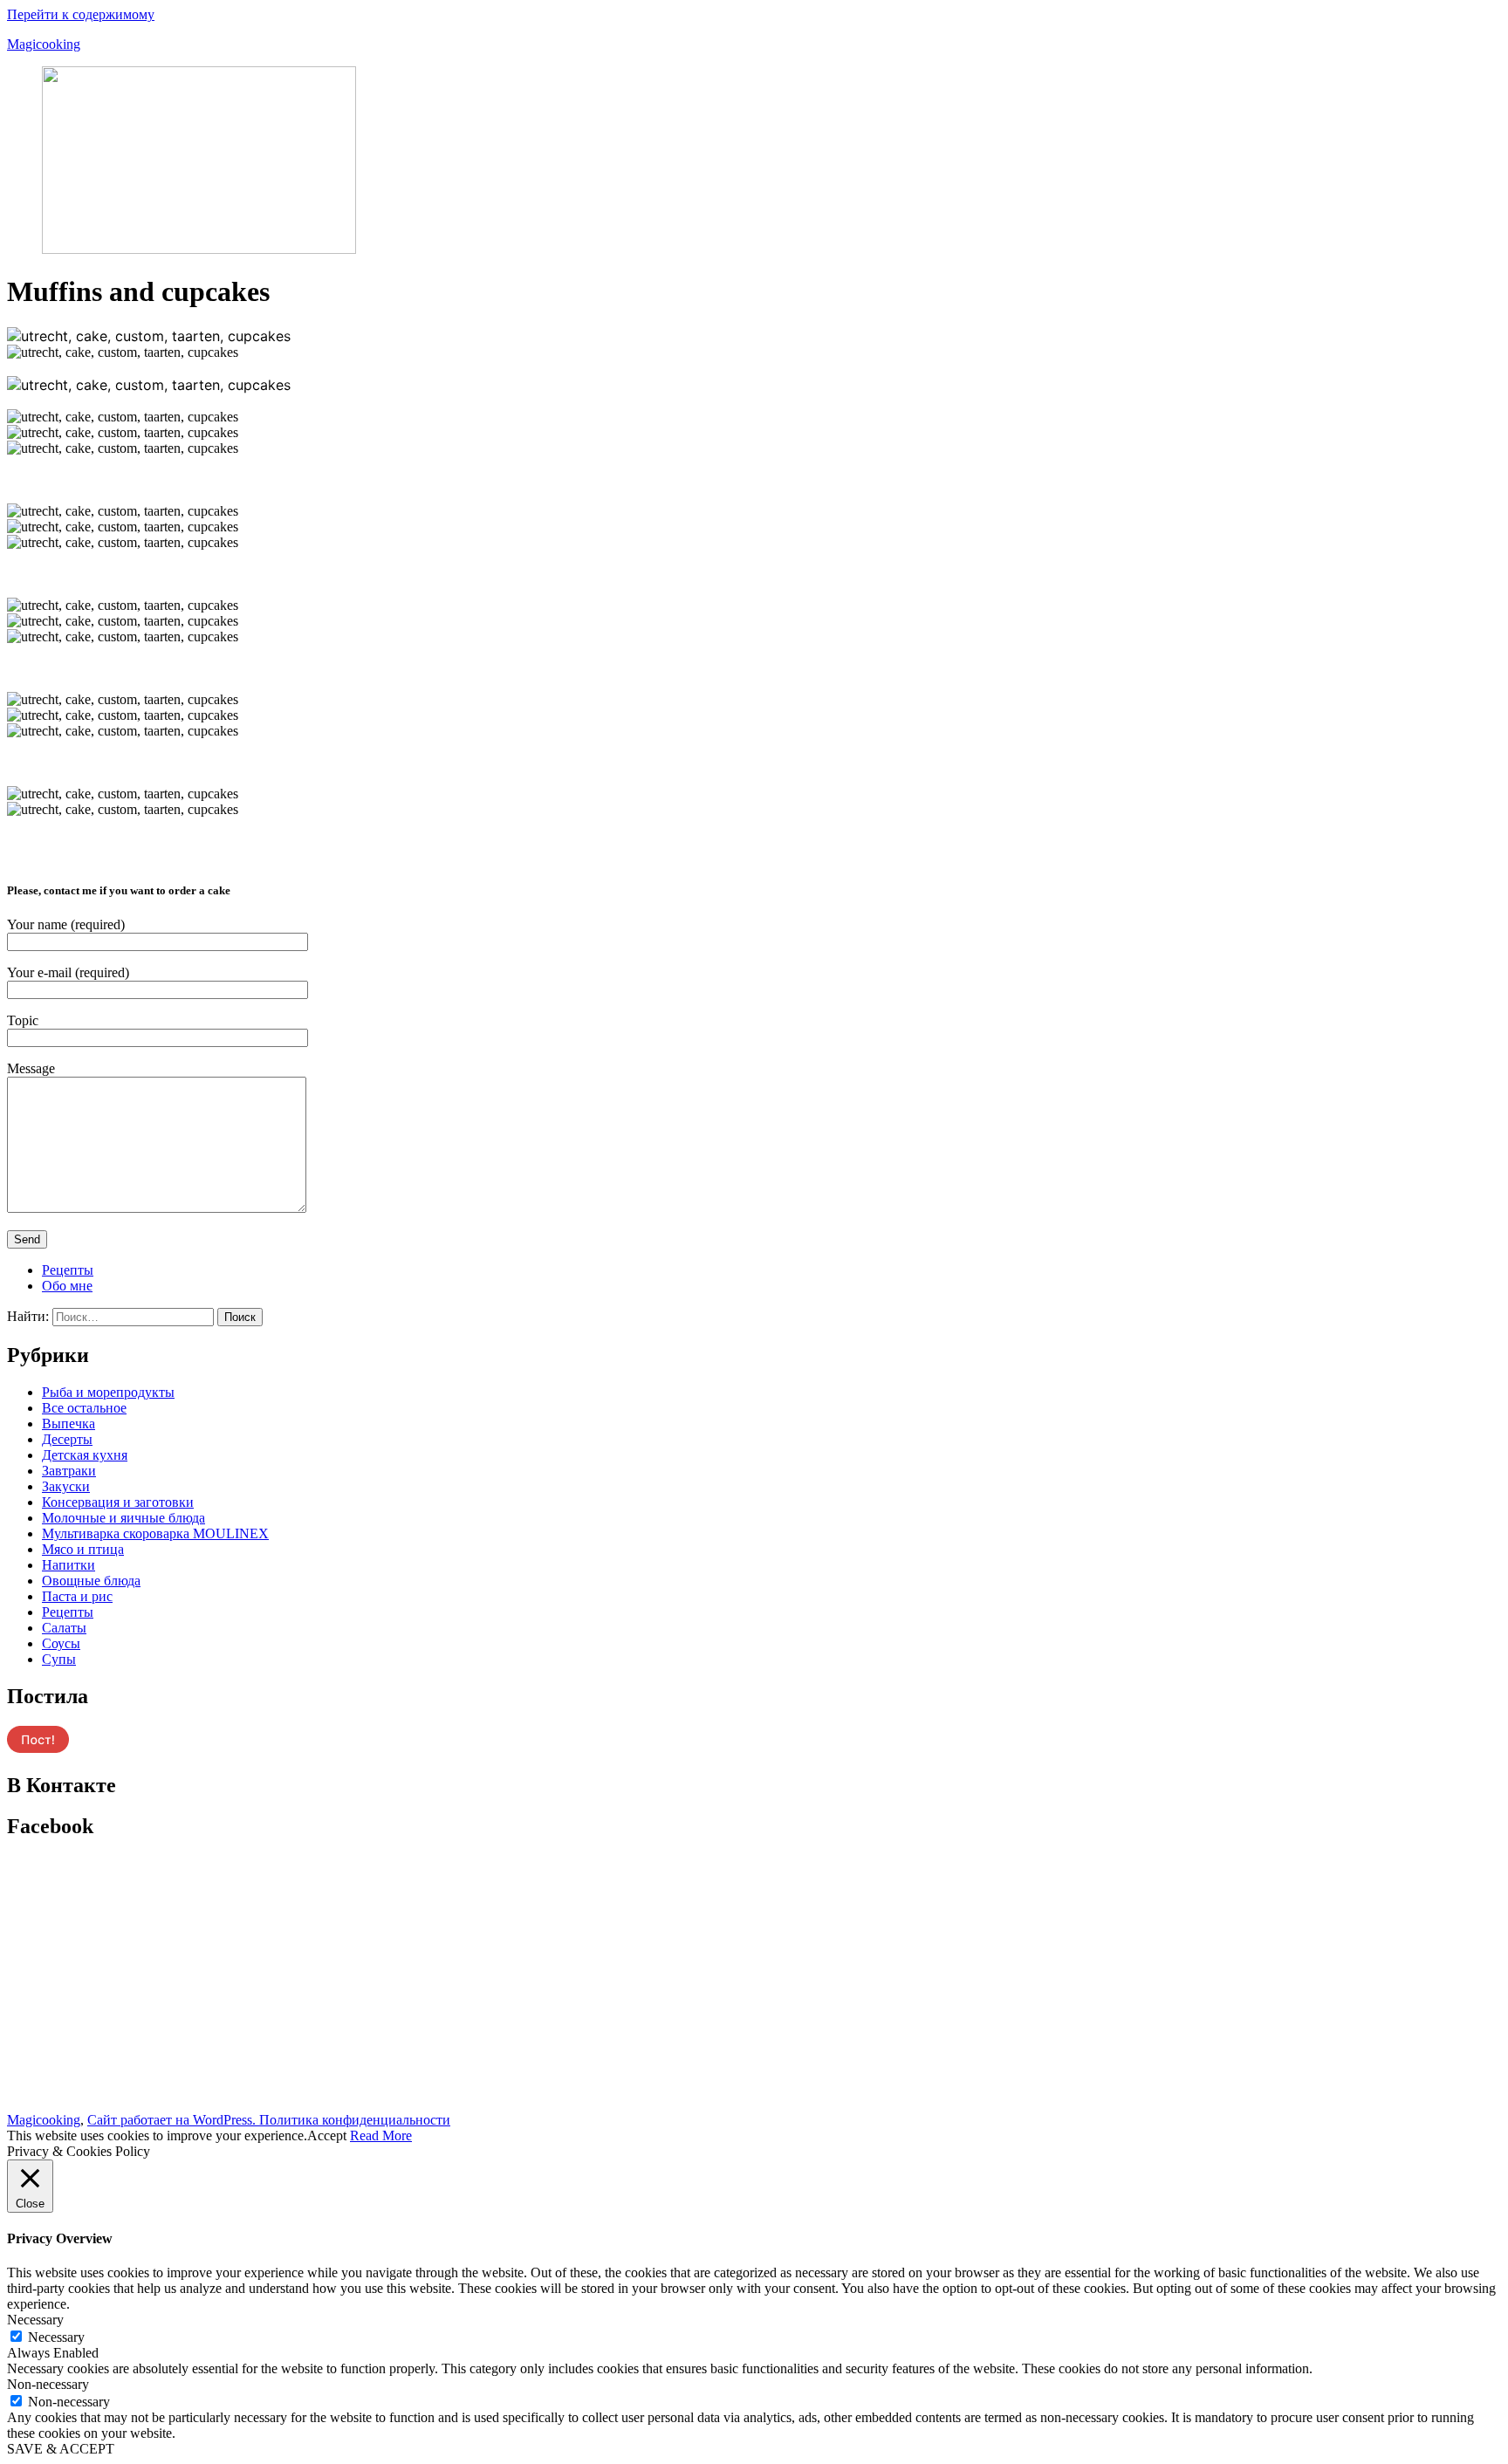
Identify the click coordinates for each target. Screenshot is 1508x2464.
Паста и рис (77, 1596)
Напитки (69, 1565)
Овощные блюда (91, 1581)
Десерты (67, 1439)
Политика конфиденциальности (355, 2120)
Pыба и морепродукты (108, 1392)
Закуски (66, 1486)
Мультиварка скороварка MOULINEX (155, 1533)
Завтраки (69, 1471)
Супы (59, 1659)
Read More (381, 2135)
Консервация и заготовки (118, 1502)
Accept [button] (327, 2135)
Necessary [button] (35, 2320)
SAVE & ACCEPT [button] (61, 2449)
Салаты (64, 1628)
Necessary (56, 2337)
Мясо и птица (83, 1549)
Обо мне (67, 1286)
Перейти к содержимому (81, 14)
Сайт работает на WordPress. (173, 2120)
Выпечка (69, 1424)
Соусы (61, 1643)
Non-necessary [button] (48, 2384)
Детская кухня (85, 1455)
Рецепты (68, 1270)
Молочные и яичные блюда (123, 1518)
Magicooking (44, 44)
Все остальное (84, 1408)
